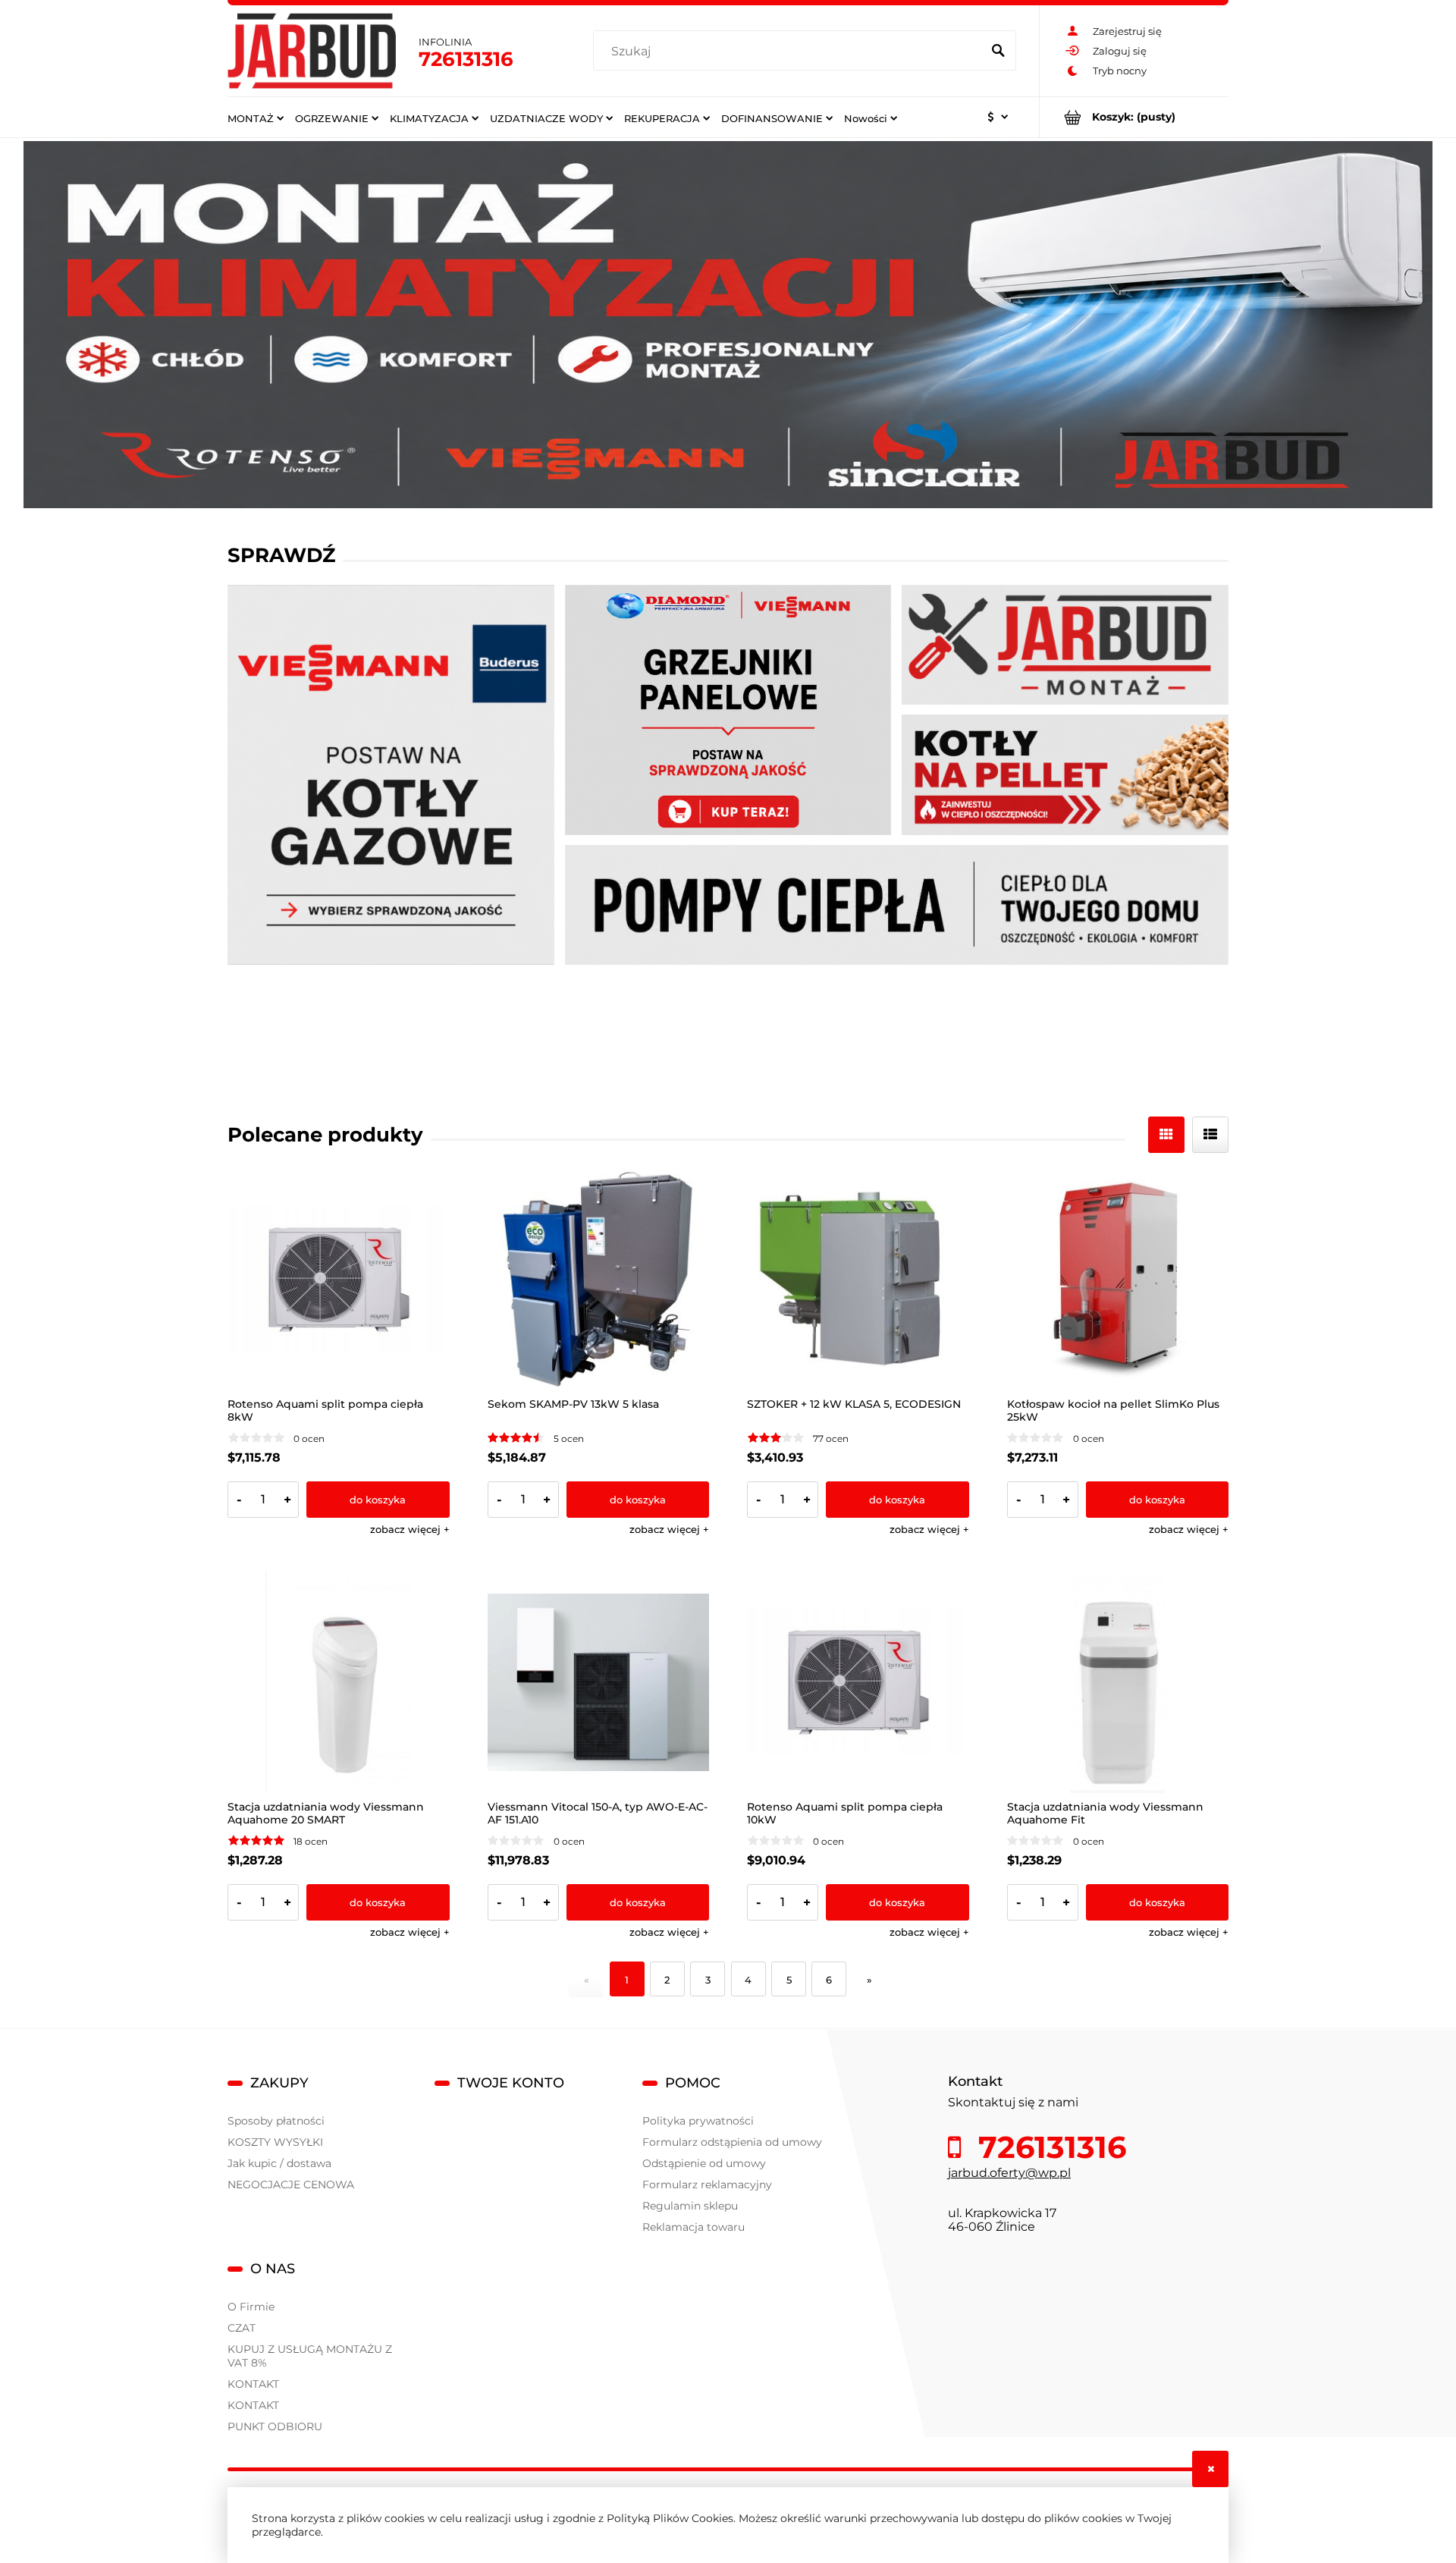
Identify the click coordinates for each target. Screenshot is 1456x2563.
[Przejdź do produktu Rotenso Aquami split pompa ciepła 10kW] (858, 1682)
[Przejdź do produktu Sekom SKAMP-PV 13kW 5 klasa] (599, 1279)
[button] (410, 1529)
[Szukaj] (998, 52)
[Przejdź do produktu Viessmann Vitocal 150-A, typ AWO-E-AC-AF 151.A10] (599, 1682)
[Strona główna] (312, 51)
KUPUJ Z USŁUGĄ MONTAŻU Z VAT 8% (310, 2356)
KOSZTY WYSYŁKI (275, 2142)
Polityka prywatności (698, 2121)
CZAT (242, 2328)
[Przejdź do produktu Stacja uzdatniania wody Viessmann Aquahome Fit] (1118, 1682)
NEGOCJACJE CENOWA (291, 2185)
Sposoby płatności (276, 2121)
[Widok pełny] (1210, 1135)
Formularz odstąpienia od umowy (732, 2142)
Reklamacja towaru (693, 2227)
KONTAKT (253, 2384)
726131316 (466, 59)
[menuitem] (256, 118)
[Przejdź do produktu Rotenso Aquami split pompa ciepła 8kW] (339, 1279)
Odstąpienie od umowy (704, 2163)
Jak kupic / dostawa (279, 2163)
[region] (728, 325)
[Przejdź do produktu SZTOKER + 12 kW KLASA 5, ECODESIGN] (858, 1279)
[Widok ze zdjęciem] (1166, 1135)
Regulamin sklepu (690, 2206)
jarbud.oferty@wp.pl (1009, 2173)
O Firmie (251, 2307)
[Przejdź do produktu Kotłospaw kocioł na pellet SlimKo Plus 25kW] (1118, 1279)
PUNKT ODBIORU (275, 2426)
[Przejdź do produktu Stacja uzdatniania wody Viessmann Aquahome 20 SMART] (339, 1682)
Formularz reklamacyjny (707, 2185)
